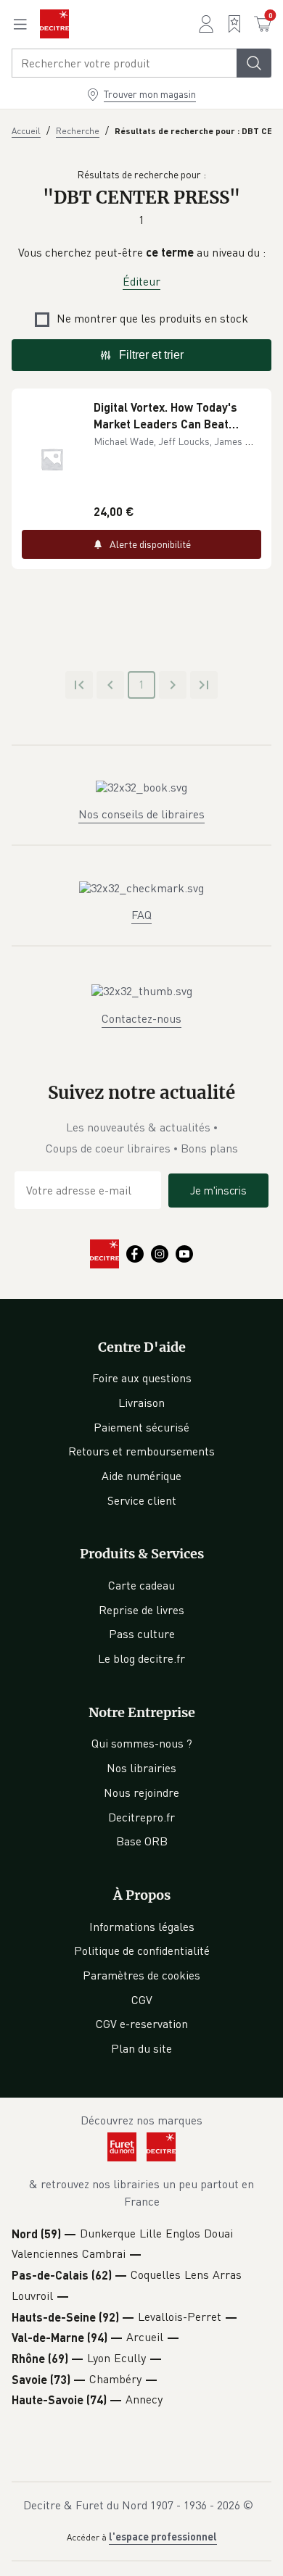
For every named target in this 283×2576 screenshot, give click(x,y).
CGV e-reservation (142, 2024)
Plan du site (141, 2048)
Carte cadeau (141, 1585)
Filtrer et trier (151, 355)
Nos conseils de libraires (141, 814)
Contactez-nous (141, 1018)
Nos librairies (141, 1768)
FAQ (141, 915)
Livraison (141, 1403)
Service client (142, 1500)
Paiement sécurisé (141, 1427)
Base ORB (142, 1841)
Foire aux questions (142, 1378)
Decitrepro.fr (141, 1817)
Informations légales (142, 1927)
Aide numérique (141, 1476)
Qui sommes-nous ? (142, 1743)
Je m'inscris (218, 1190)
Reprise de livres (141, 1610)
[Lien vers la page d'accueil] (54, 24)
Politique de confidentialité (142, 1950)
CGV (142, 2000)
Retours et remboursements (141, 1451)
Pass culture (142, 1634)
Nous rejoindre (141, 1792)
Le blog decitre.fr (141, 1658)
